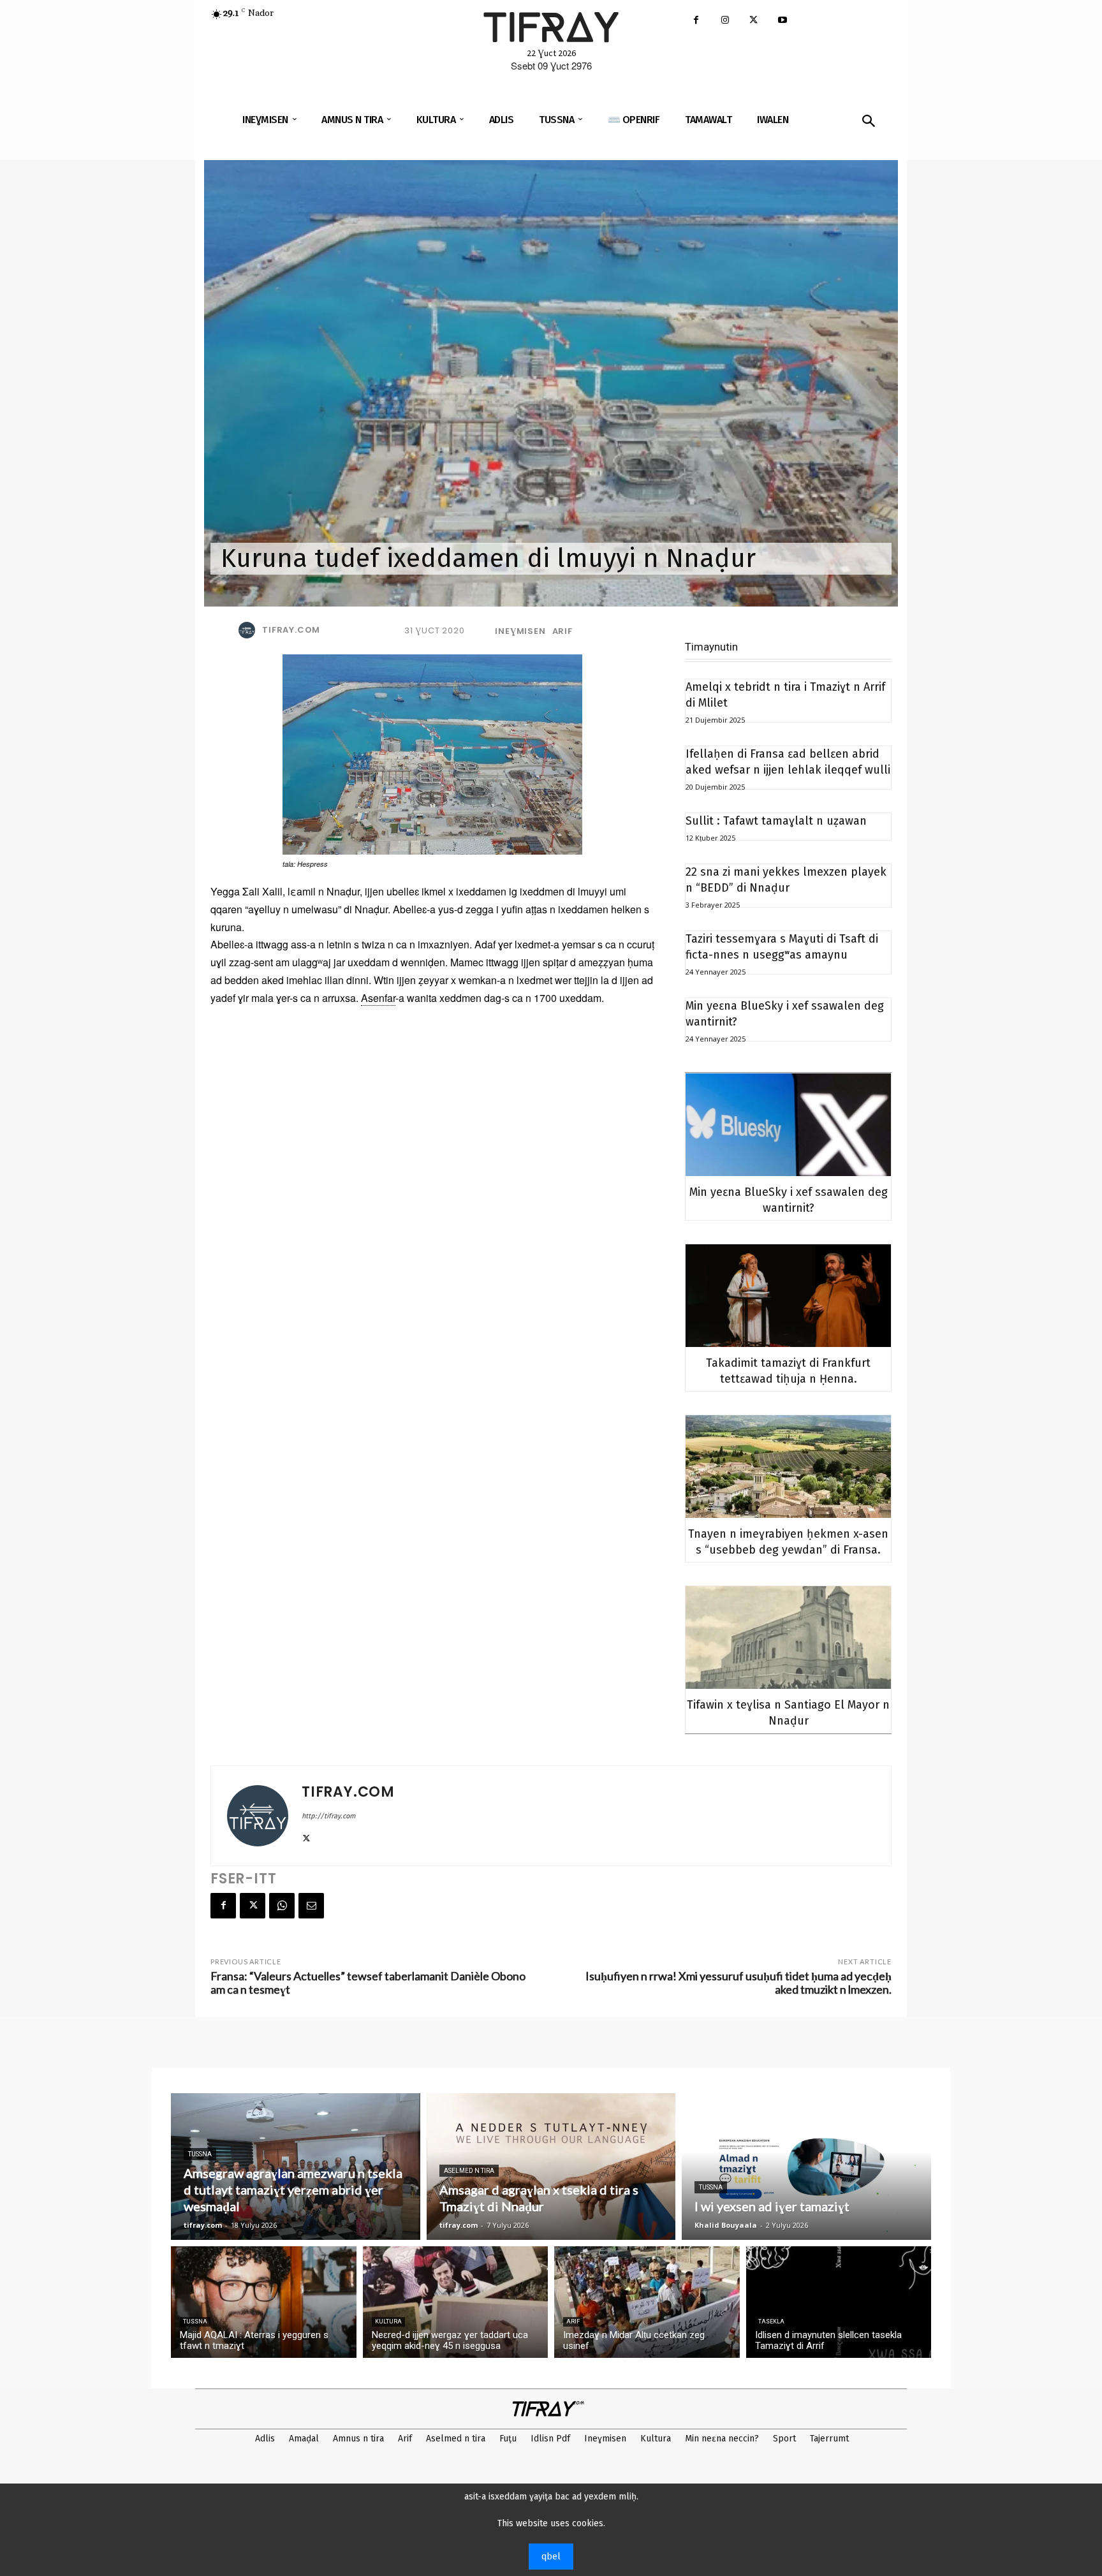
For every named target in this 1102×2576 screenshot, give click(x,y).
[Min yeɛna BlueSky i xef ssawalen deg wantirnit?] (788, 1125)
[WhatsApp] (282, 1906)
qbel (551, 2557)
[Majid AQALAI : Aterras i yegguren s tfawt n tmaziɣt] (264, 2302)
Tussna (200, 2154)
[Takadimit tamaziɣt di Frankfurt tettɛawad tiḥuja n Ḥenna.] (788, 1296)
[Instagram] (725, 21)
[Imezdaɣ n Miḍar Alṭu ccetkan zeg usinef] (647, 2302)
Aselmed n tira (469, 2171)
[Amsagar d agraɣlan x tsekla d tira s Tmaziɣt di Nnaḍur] (551, 2167)
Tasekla (771, 2322)
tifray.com (291, 630)
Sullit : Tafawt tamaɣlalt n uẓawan (776, 821)
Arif (562, 631)
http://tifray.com (328, 1816)
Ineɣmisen (520, 631)
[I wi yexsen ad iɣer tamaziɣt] (806, 2167)
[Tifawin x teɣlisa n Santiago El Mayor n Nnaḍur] (788, 1638)
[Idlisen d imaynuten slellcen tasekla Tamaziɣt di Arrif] (839, 2302)
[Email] (311, 1906)
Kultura (388, 2322)
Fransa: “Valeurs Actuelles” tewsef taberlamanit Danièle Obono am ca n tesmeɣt (368, 1983)
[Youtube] (782, 21)
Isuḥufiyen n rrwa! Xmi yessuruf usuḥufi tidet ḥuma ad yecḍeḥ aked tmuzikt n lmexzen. (738, 1983)
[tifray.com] (249, 630)
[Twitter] (753, 21)
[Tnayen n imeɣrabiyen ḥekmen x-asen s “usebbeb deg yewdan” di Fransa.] (788, 1467)
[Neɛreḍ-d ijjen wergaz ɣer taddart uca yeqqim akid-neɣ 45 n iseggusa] (456, 2302)
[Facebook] (696, 21)
